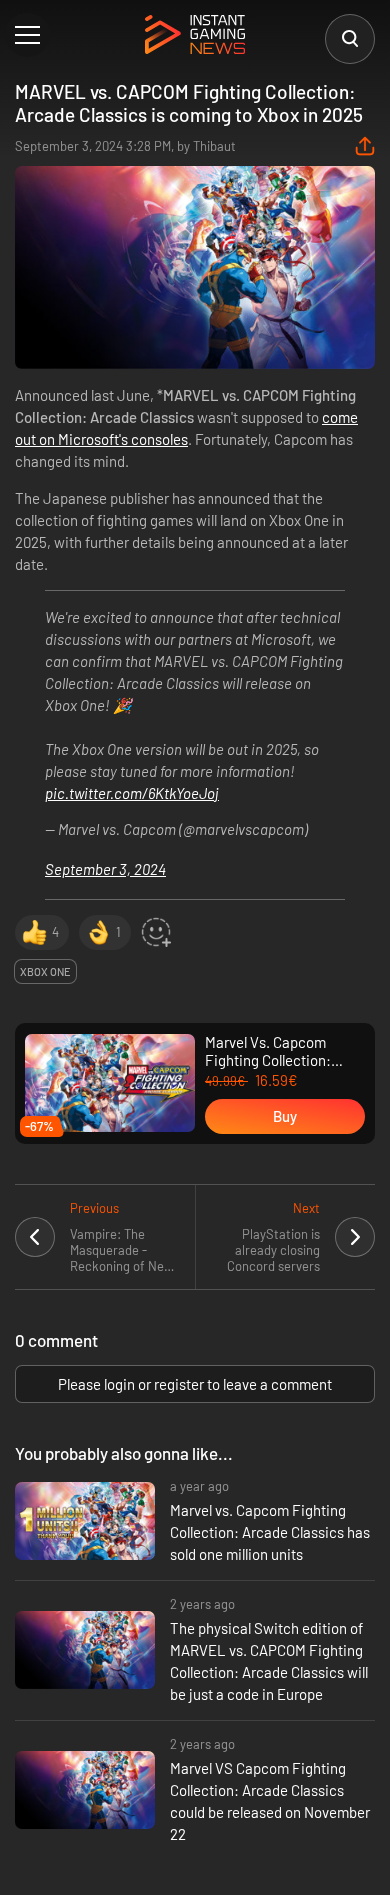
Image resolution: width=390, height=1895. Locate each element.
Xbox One (45, 971)
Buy (285, 1116)
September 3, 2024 (105, 869)
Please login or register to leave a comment (195, 1384)
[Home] (195, 36)
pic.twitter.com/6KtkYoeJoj (132, 793)
